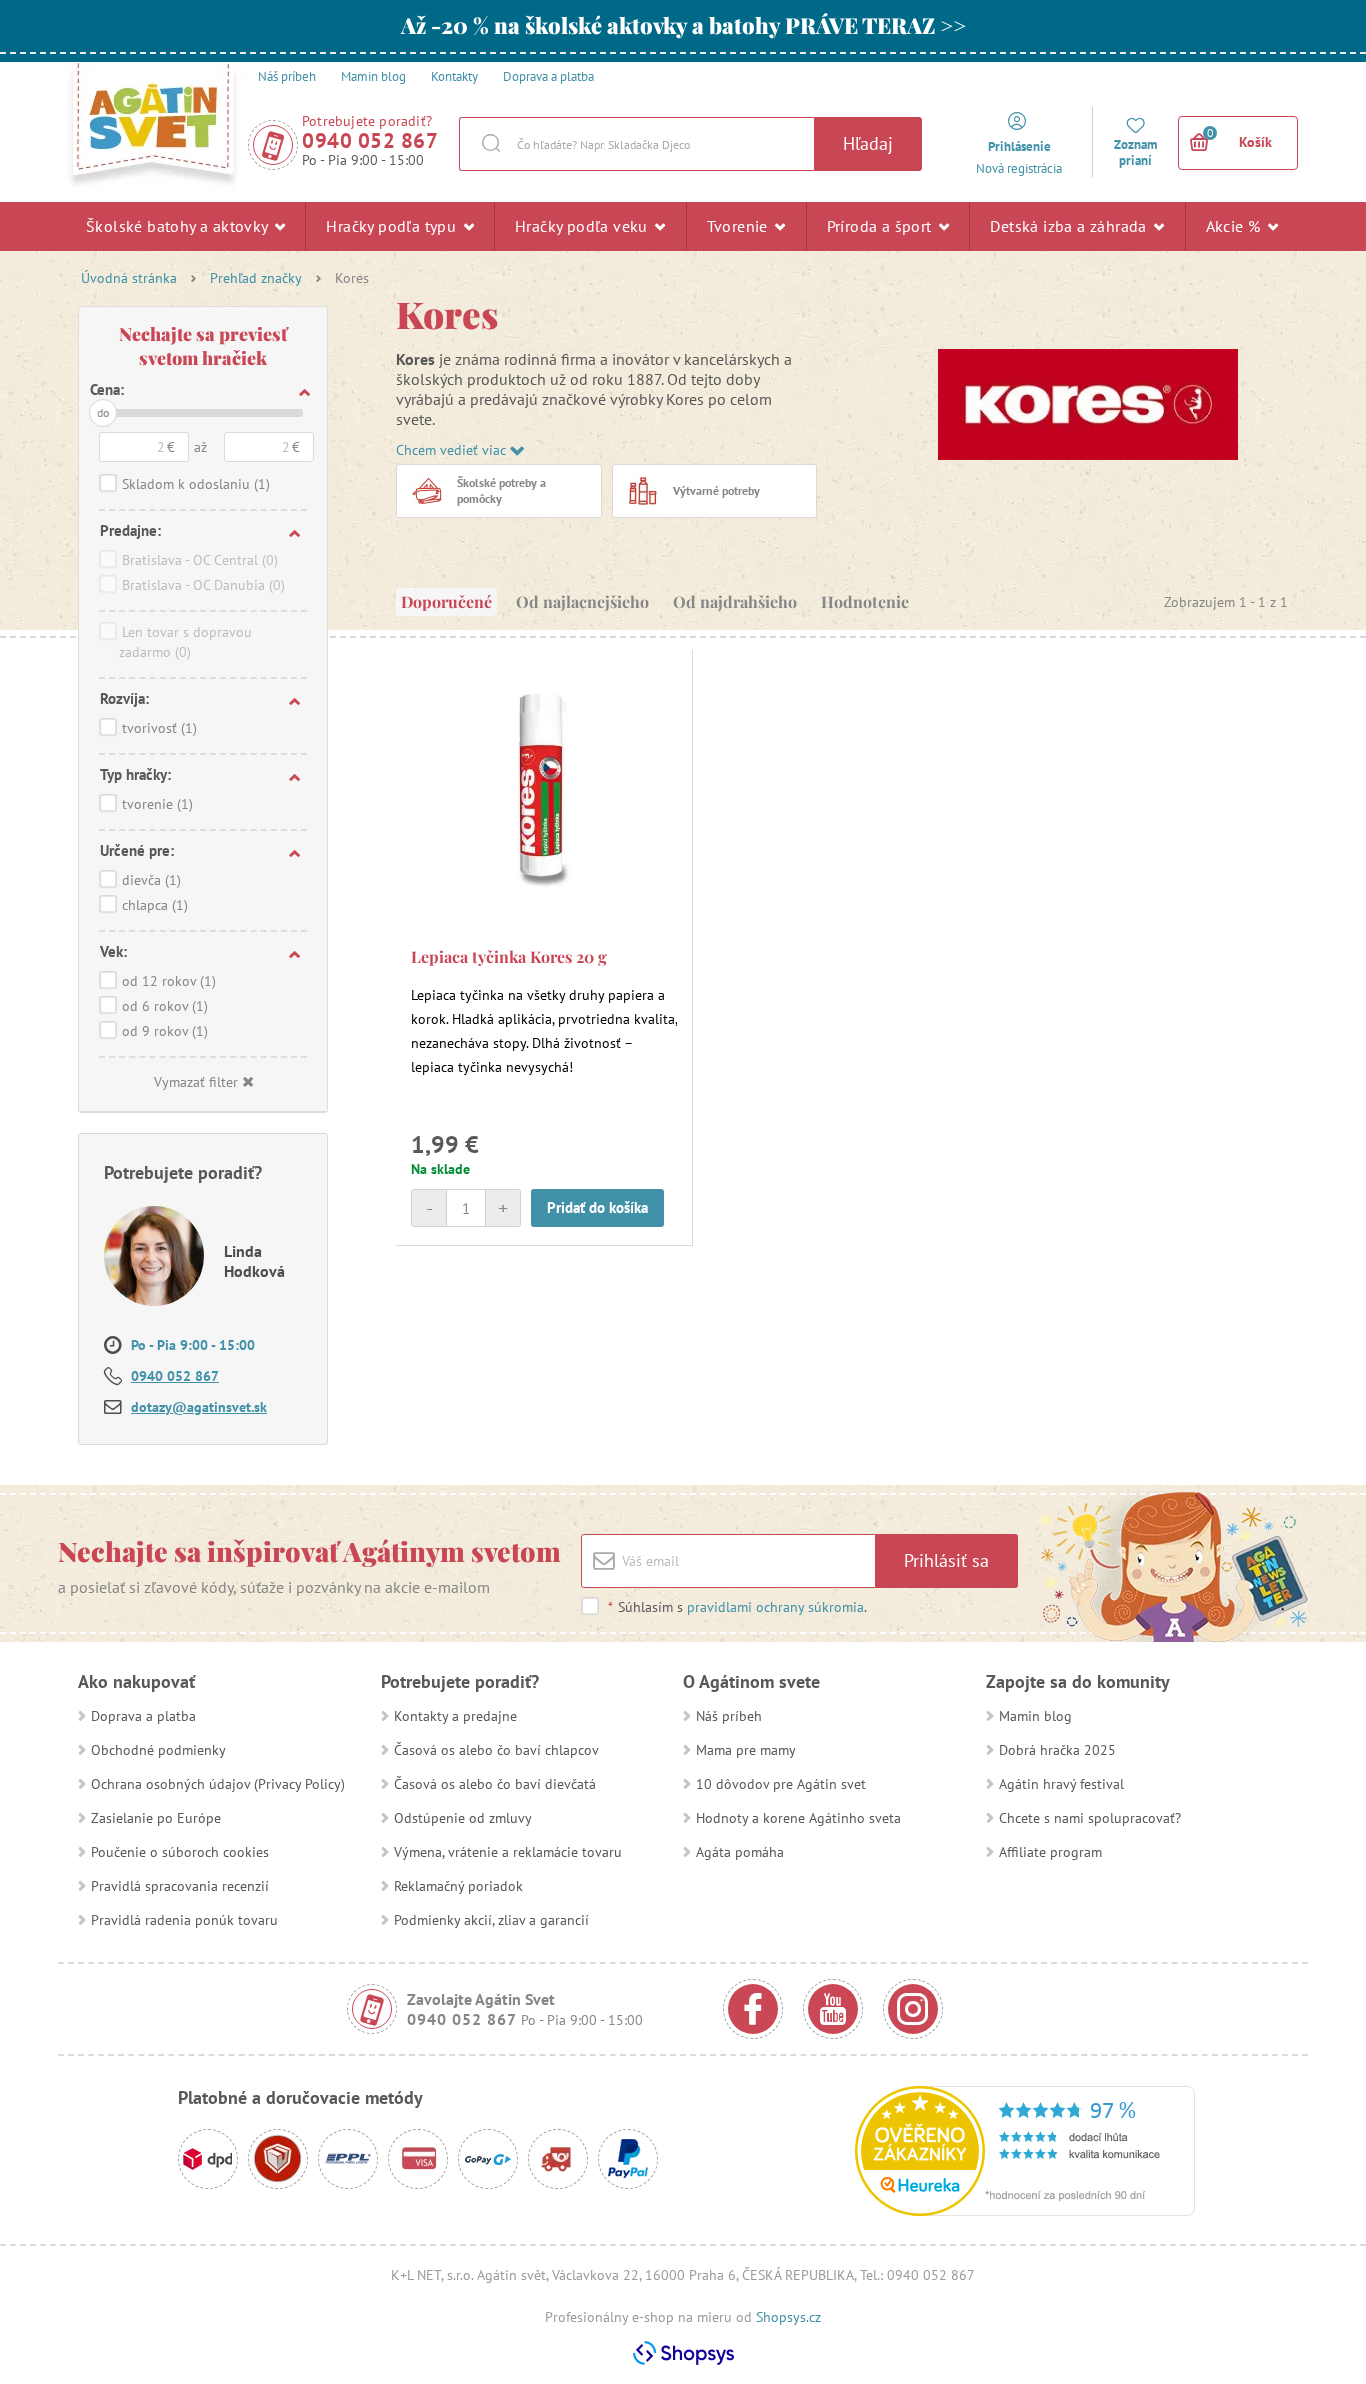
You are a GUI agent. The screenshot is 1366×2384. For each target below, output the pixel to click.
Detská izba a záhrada (1070, 226)
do (103, 412)
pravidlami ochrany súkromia (775, 1607)
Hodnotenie (865, 601)
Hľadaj (868, 143)
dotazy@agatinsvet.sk (199, 1407)
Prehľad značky (256, 278)
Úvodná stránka (129, 278)
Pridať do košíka (597, 1207)
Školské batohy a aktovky (179, 226)
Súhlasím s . (737, 1607)
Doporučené (446, 601)
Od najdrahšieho (735, 601)
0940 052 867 (370, 140)
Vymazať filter (196, 1082)
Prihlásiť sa (946, 1560)
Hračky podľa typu (393, 226)
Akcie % (1235, 226)
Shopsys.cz (788, 2317)
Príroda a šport (881, 226)
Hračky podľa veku (583, 226)
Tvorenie (740, 226)
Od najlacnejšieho (582, 601)
